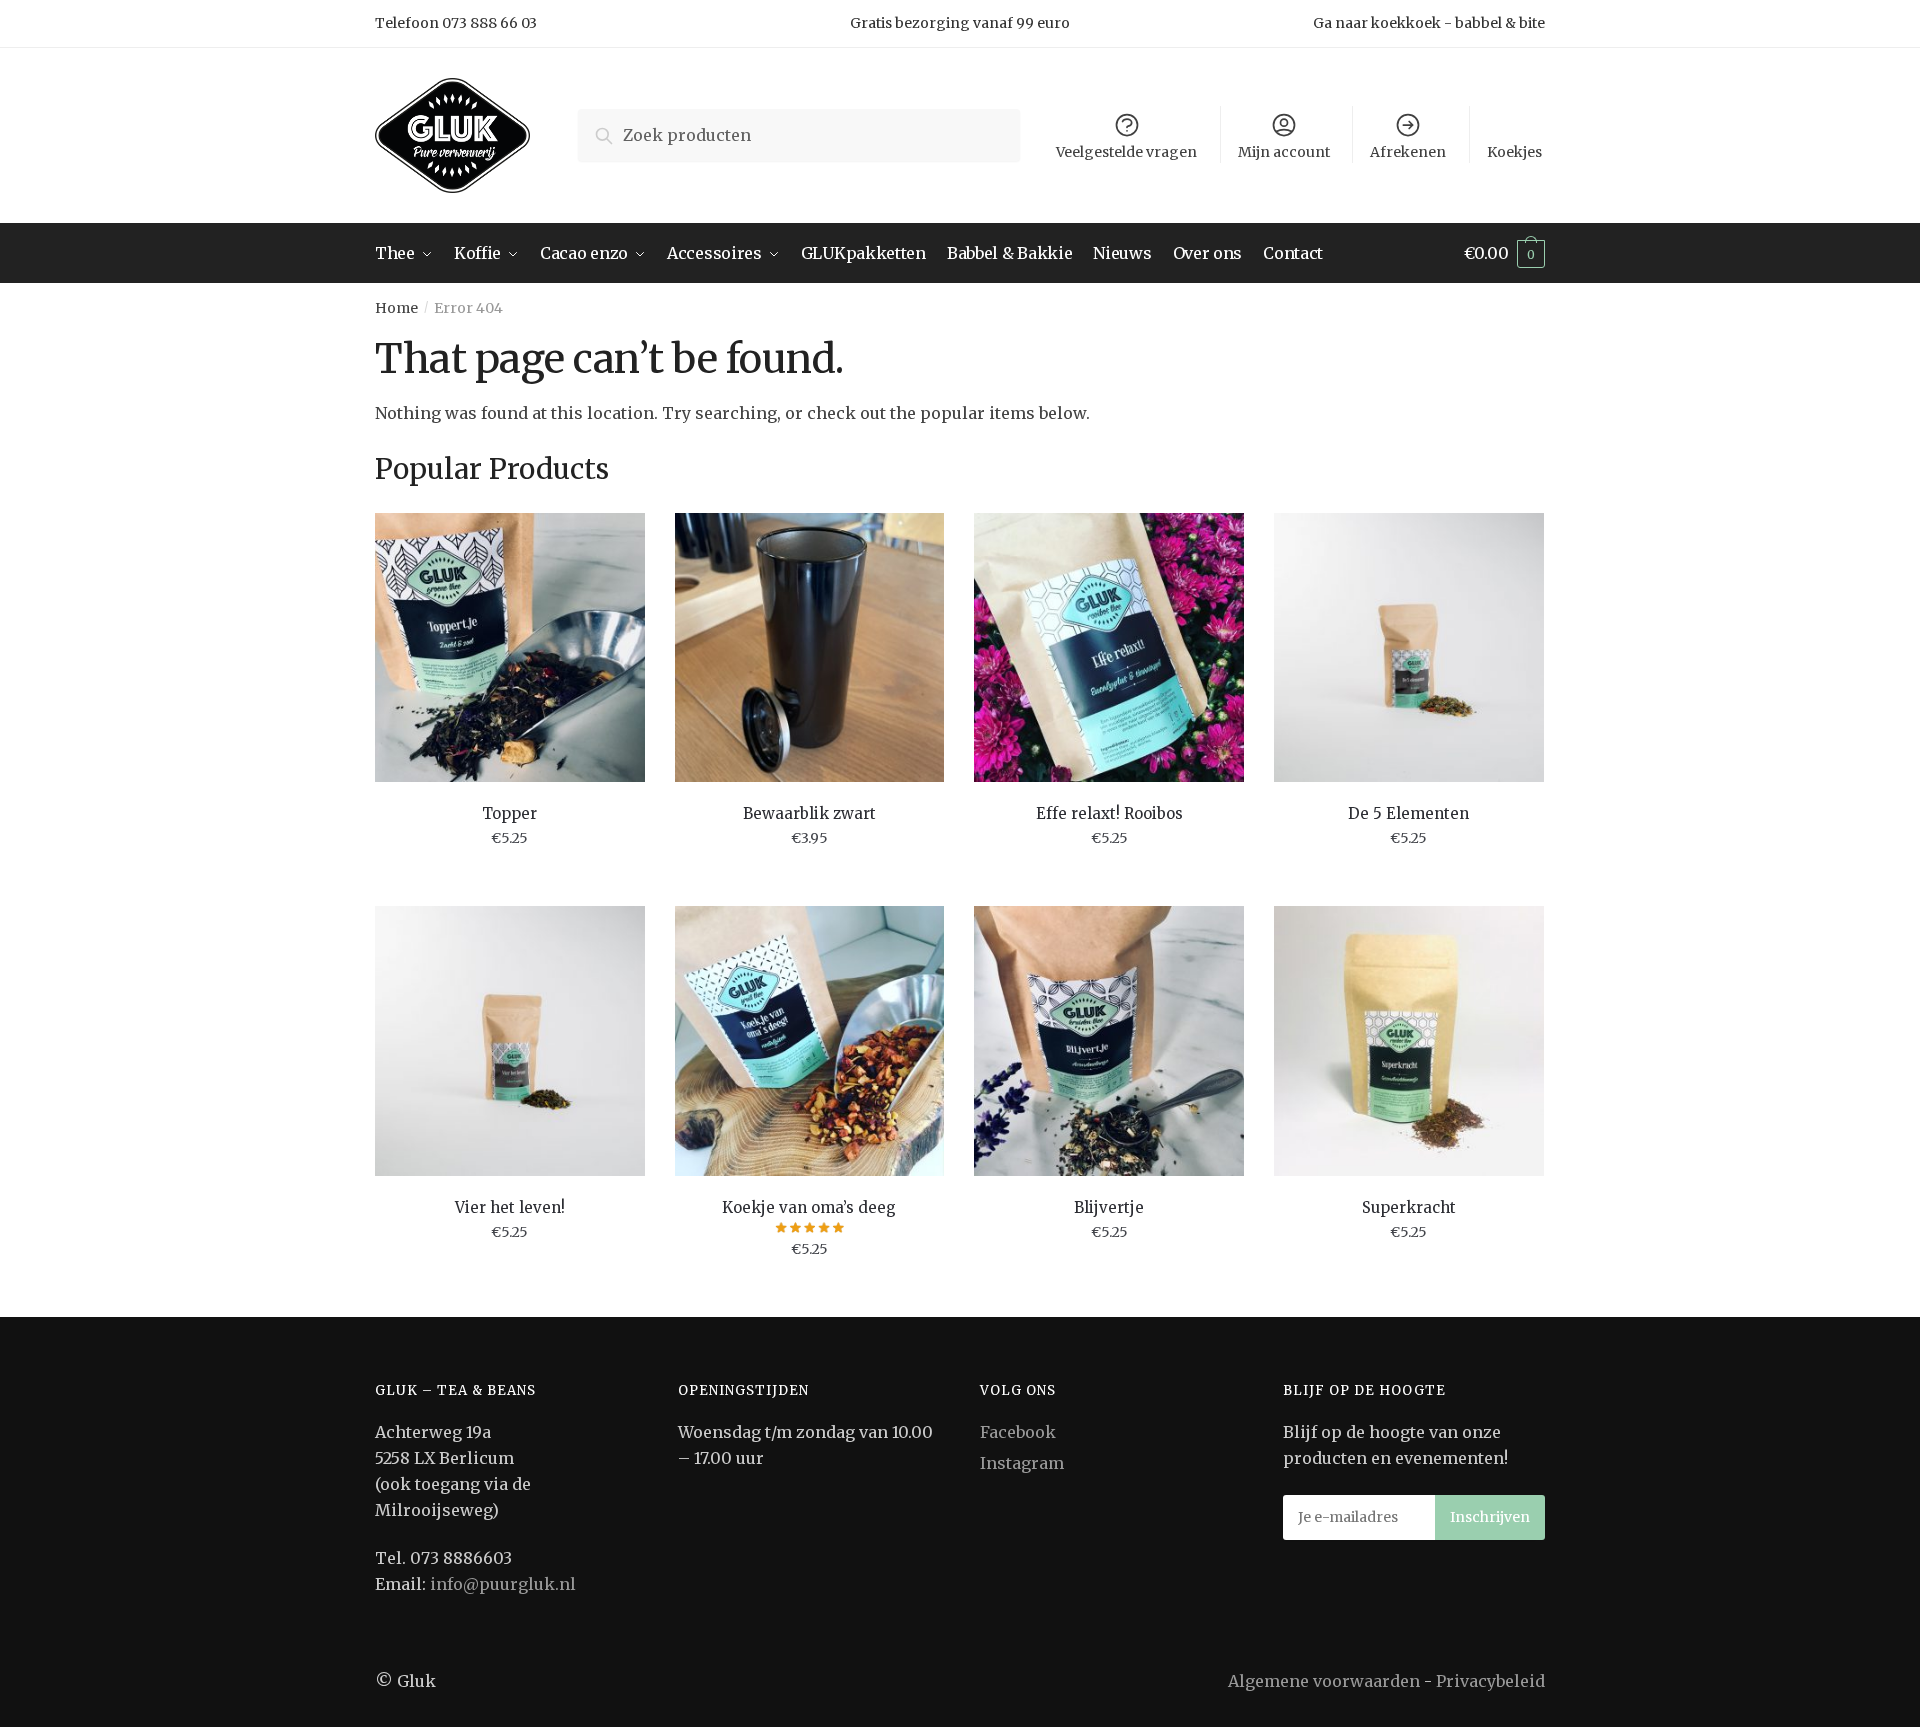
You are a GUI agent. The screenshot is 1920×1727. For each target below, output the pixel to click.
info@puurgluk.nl (503, 1584)
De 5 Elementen (1408, 813)
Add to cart (510, 883)
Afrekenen (1408, 152)
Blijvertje (1109, 1207)
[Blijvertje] (1109, 1041)
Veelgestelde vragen (1126, 152)
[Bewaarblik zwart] (810, 648)
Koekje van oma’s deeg (809, 1207)
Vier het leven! (510, 1207)
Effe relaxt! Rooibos (1109, 813)
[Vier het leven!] (510, 1041)
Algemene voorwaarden (1324, 1681)
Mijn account (1284, 152)
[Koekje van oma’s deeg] (810, 1041)
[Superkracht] (1409, 1041)
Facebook (1018, 1432)
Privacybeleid (1490, 1681)
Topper (509, 813)
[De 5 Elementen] (1409, 648)
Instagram (1022, 1463)
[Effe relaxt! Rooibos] (1109, 648)
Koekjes (1514, 152)
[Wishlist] (615, 543)
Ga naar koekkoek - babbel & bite (1429, 23)
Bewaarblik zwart (809, 813)
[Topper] (510, 648)
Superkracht (1409, 1207)
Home (396, 308)
